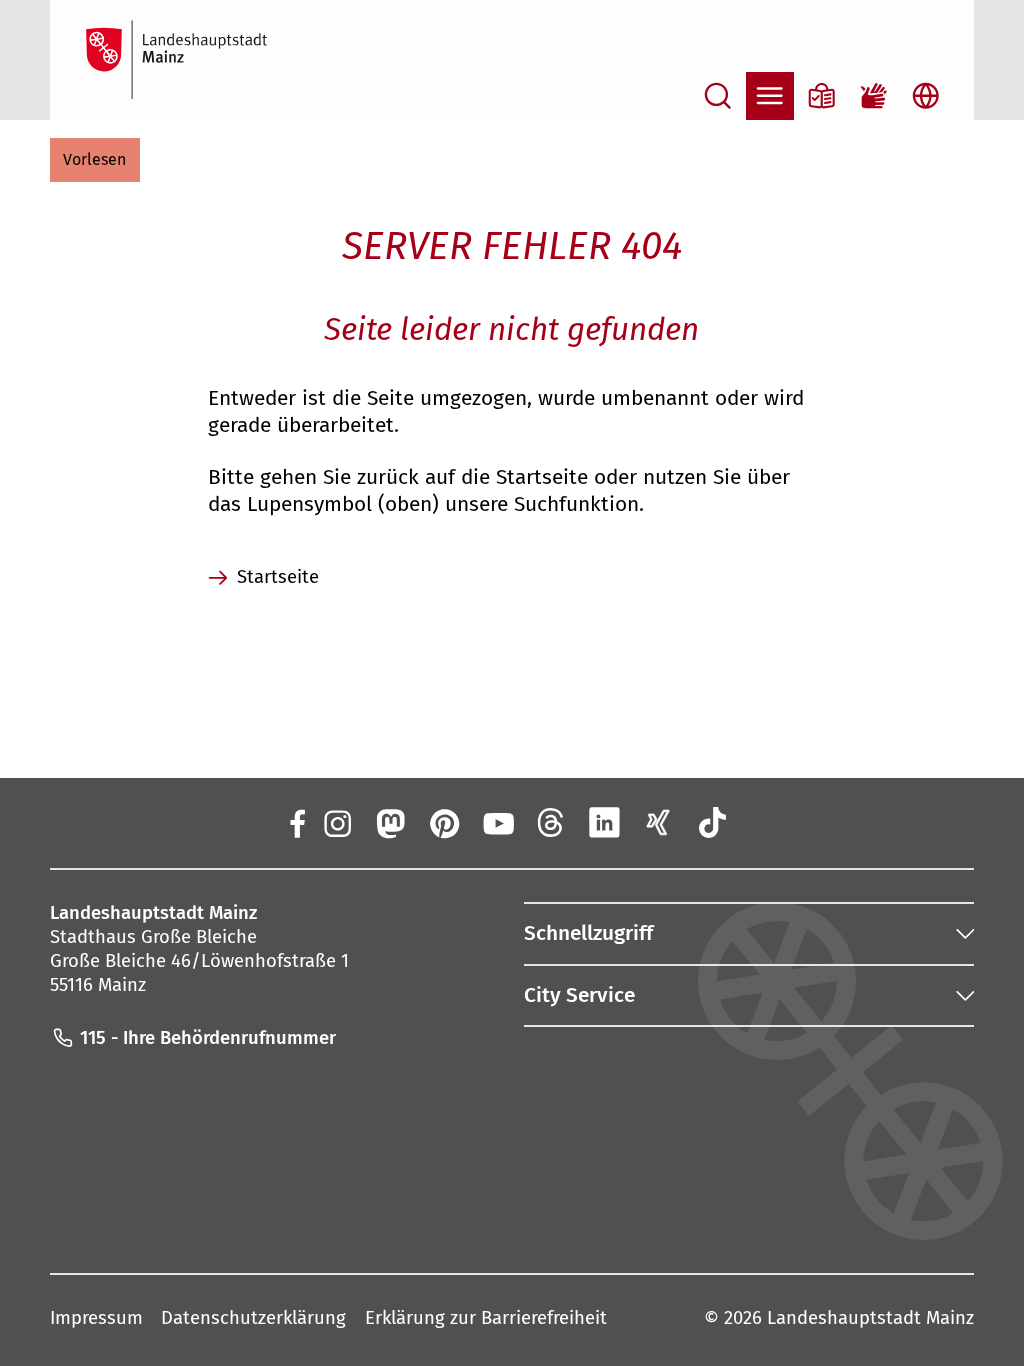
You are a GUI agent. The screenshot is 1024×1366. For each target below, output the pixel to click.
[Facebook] (297, 822)
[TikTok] (712, 822)
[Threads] (551, 822)
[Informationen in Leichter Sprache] (822, 96)
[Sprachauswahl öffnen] (926, 96)
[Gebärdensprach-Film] (874, 96)
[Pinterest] (444, 822)
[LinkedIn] (605, 822)
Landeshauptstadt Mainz (870, 1318)
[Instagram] (336, 822)
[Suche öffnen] (718, 96)
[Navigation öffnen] (770, 96)
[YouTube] (497, 822)
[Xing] (659, 822)
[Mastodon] (390, 822)
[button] (95, 160)
